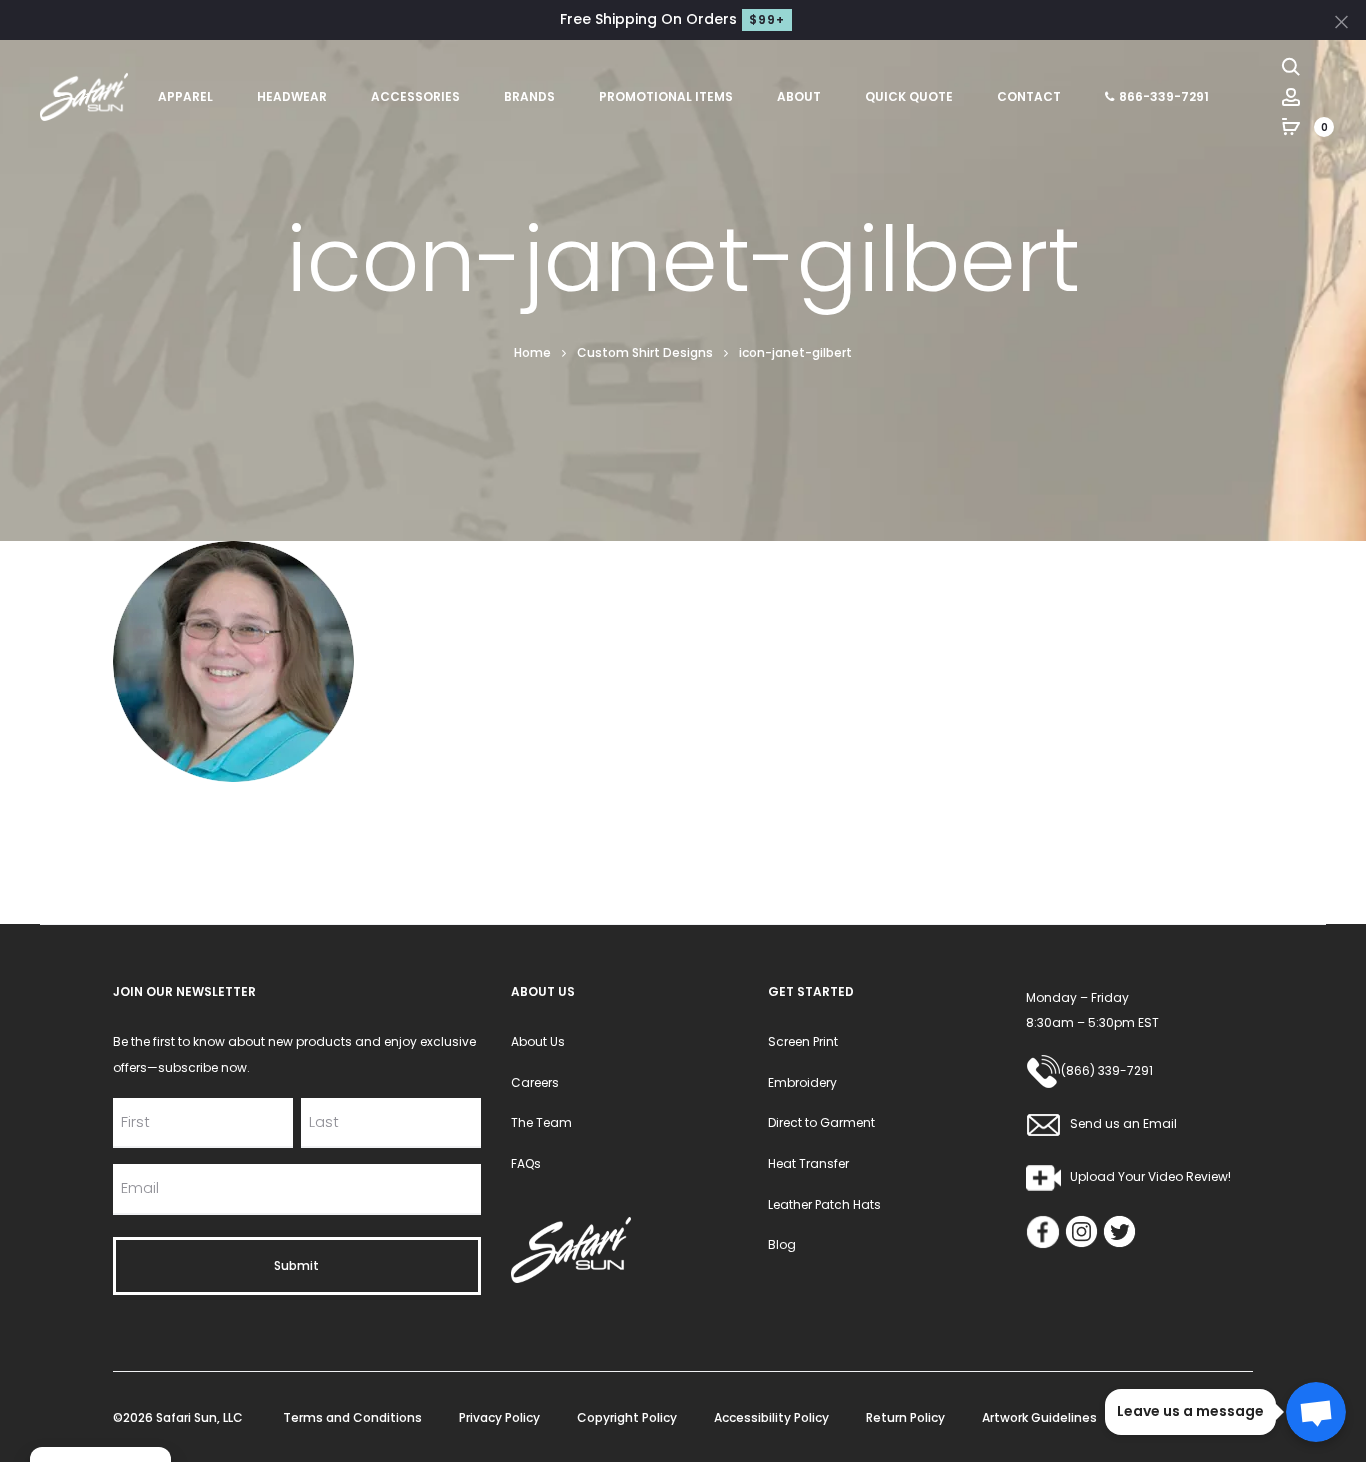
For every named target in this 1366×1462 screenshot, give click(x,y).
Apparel (185, 96)
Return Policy (905, 1417)
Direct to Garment (821, 1122)
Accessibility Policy (771, 1417)
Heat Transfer (808, 1163)
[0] (1291, 126)
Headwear (292, 96)
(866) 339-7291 (1107, 1070)
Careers (535, 1082)
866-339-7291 (1164, 96)
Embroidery (802, 1082)
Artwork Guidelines (1039, 1417)
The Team (541, 1122)
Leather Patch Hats (824, 1204)
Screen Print (803, 1041)
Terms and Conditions (352, 1417)
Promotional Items (666, 96)
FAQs (526, 1163)
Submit (296, 1265)
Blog (782, 1244)
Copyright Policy (627, 1417)
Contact (1029, 96)
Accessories (415, 96)
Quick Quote (909, 96)
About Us (538, 1041)
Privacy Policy (499, 1417)
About (799, 96)
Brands (529, 96)
